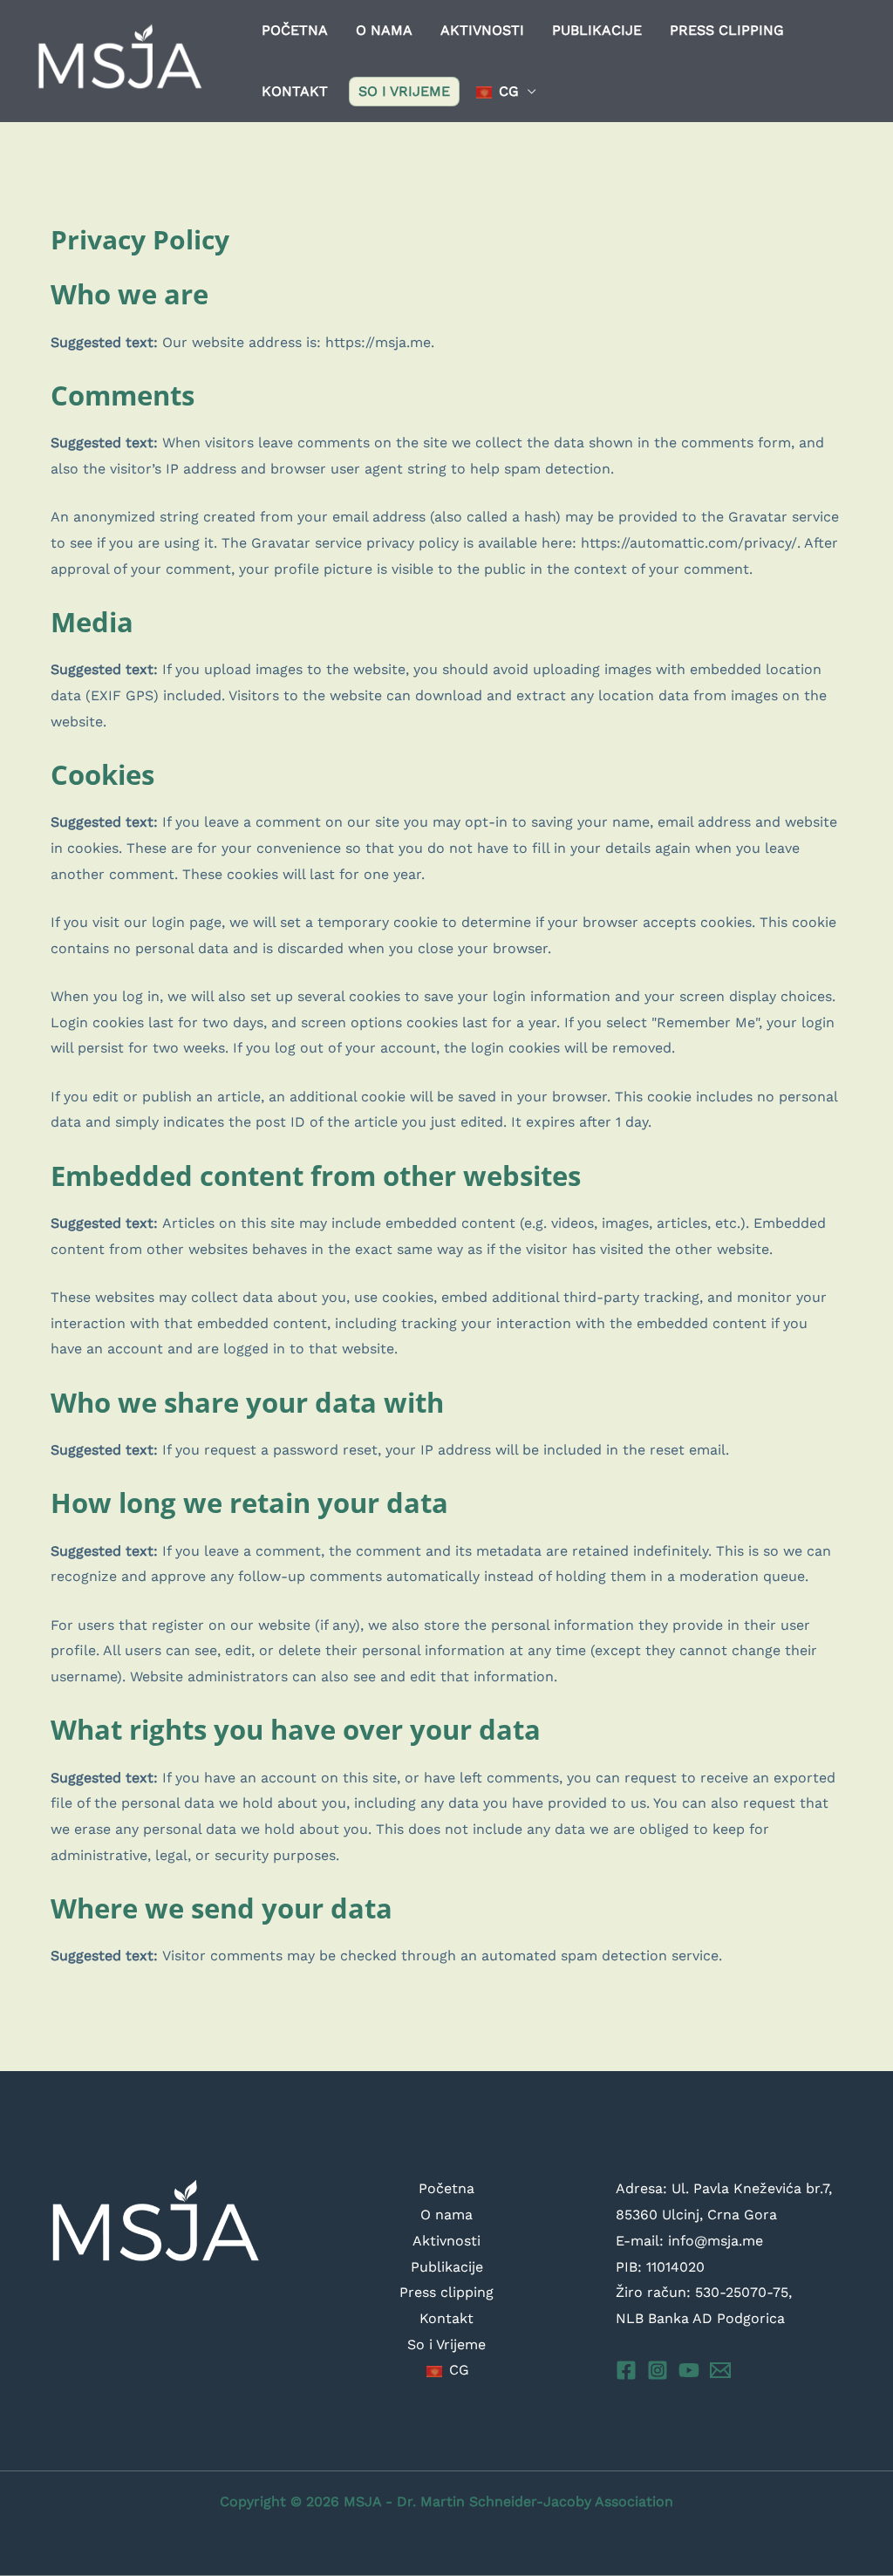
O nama (384, 30)
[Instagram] (658, 2370)
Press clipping (727, 30)
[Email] (720, 2370)
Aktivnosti (482, 30)
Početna (295, 30)
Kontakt (295, 91)
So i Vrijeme (404, 91)
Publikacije (597, 30)
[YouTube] (689, 2370)
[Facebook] (626, 2370)
